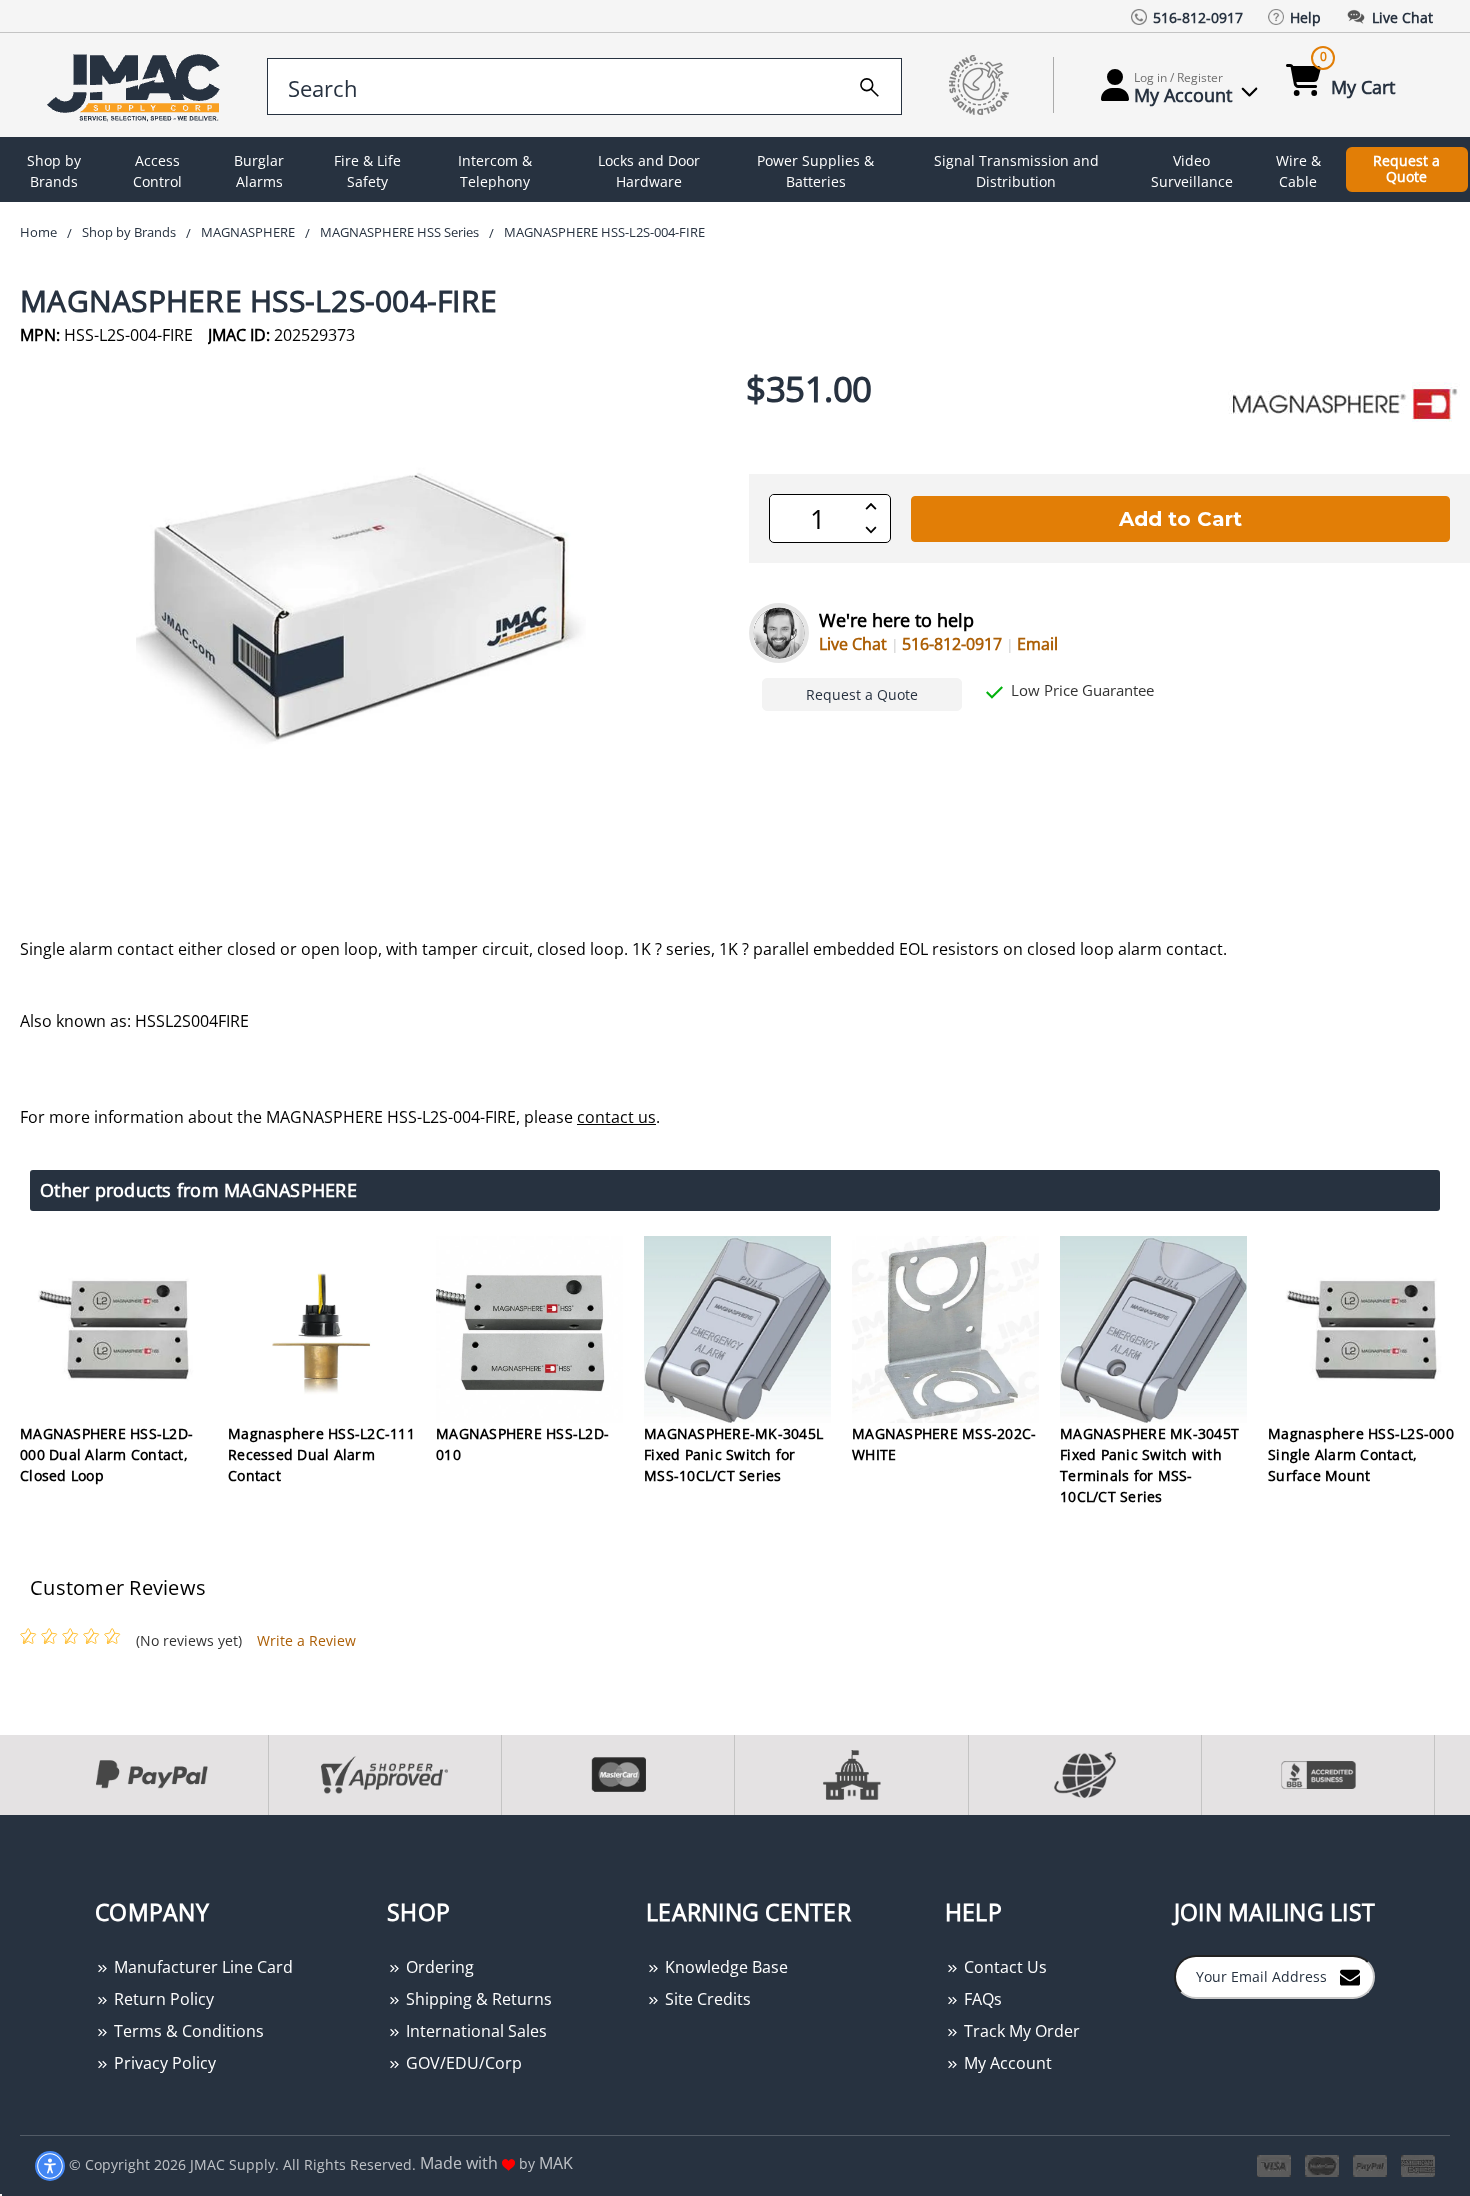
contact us (616, 1117)
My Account (1006, 2063)
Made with (461, 2163)
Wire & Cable (1298, 171)
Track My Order (1020, 2031)
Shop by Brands (54, 171)
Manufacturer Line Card (201, 1967)
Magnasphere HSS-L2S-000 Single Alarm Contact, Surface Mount (1361, 1454)
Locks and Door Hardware (649, 171)
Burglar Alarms (259, 171)
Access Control (157, 171)
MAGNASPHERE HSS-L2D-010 (522, 1444)
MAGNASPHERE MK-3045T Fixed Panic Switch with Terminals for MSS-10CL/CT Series (1149, 1465)
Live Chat (853, 644)
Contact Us (1003, 1967)
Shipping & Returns (477, 1999)
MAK (556, 2163)
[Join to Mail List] (1350, 1976)
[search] (869, 84)
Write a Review (306, 1640)
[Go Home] (137, 85)
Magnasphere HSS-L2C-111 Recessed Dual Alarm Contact (321, 1454)
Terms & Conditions (187, 2031)
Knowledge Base (724, 1967)
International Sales (474, 2031)
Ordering (438, 1967)
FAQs (981, 1999)
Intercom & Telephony (495, 171)
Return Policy (162, 1999)
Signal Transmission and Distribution (1016, 171)
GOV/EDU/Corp (462, 2063)
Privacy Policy (163, 2063)
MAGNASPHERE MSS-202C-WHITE (944, 1444)
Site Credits (706, 1999)
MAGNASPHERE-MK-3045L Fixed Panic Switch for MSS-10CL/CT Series (733, 1454)
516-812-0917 (952, 644)
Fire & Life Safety (367, 171)
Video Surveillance (1192, 171)
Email (1037, 644)
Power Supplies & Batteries (815, 171)
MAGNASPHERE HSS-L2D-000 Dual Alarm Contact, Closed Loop (106, 1454)
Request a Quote (1406, 169)
